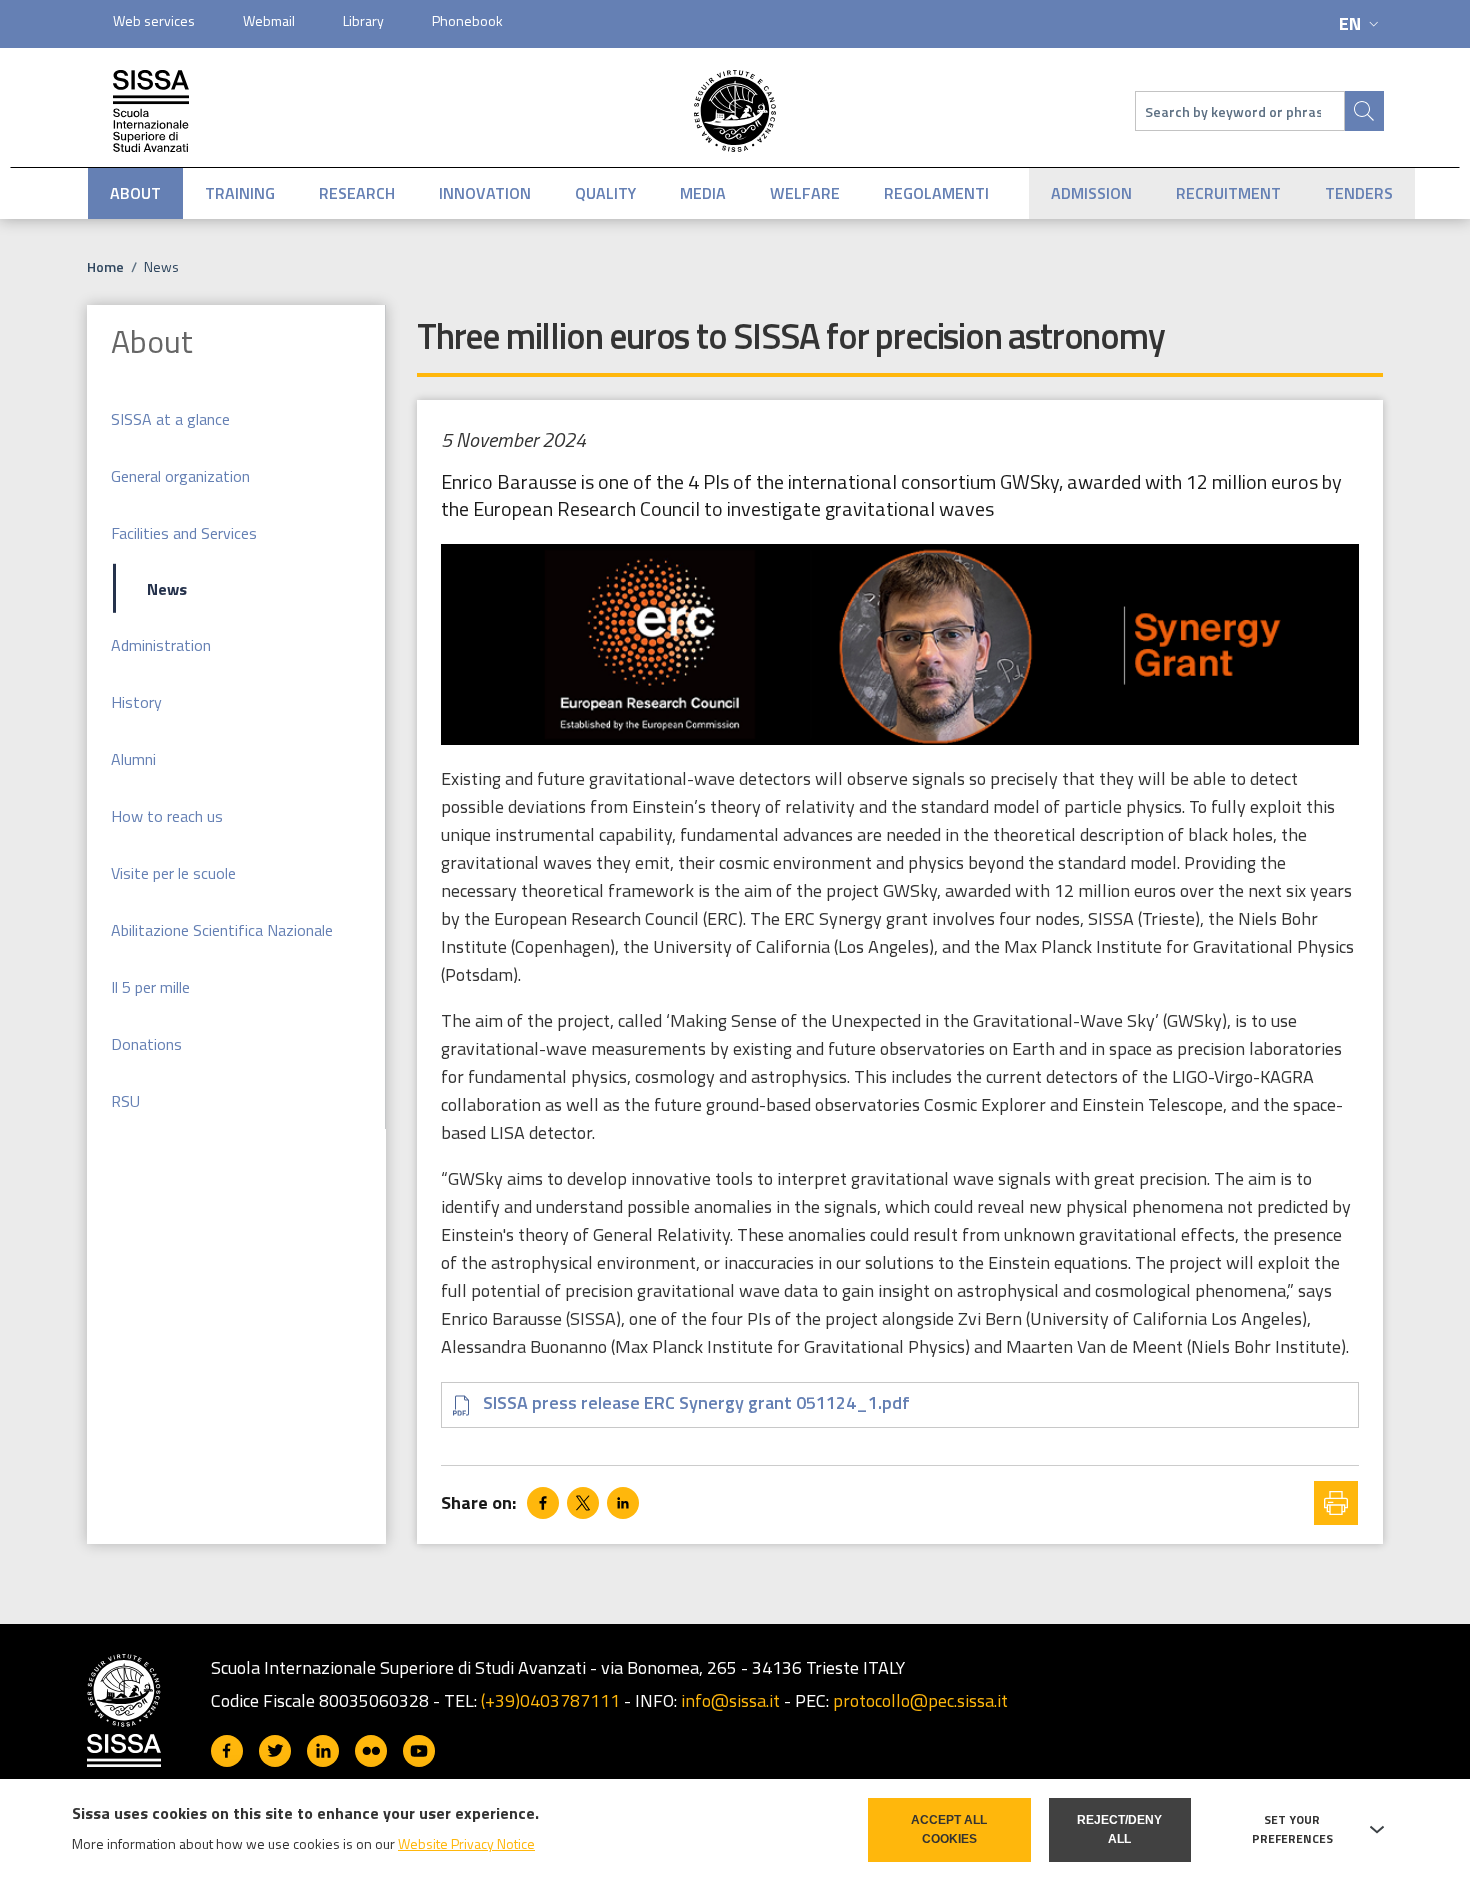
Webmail (269, 20)
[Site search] (1364, 111)
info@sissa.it (730, 1700)
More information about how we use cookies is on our (303, 1843)
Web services (154, 20)
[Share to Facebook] (543, 1503)
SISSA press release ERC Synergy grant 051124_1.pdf (696, 1402)
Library (363, 20)
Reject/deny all (1119, 1829)
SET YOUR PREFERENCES (1292, 1829)
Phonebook (467, 20)
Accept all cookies (949, 1829)
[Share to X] (583, 1503)
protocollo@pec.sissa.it (920, 1700)
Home (105, 266)
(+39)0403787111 (550, 1700)
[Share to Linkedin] (623, 1503)
